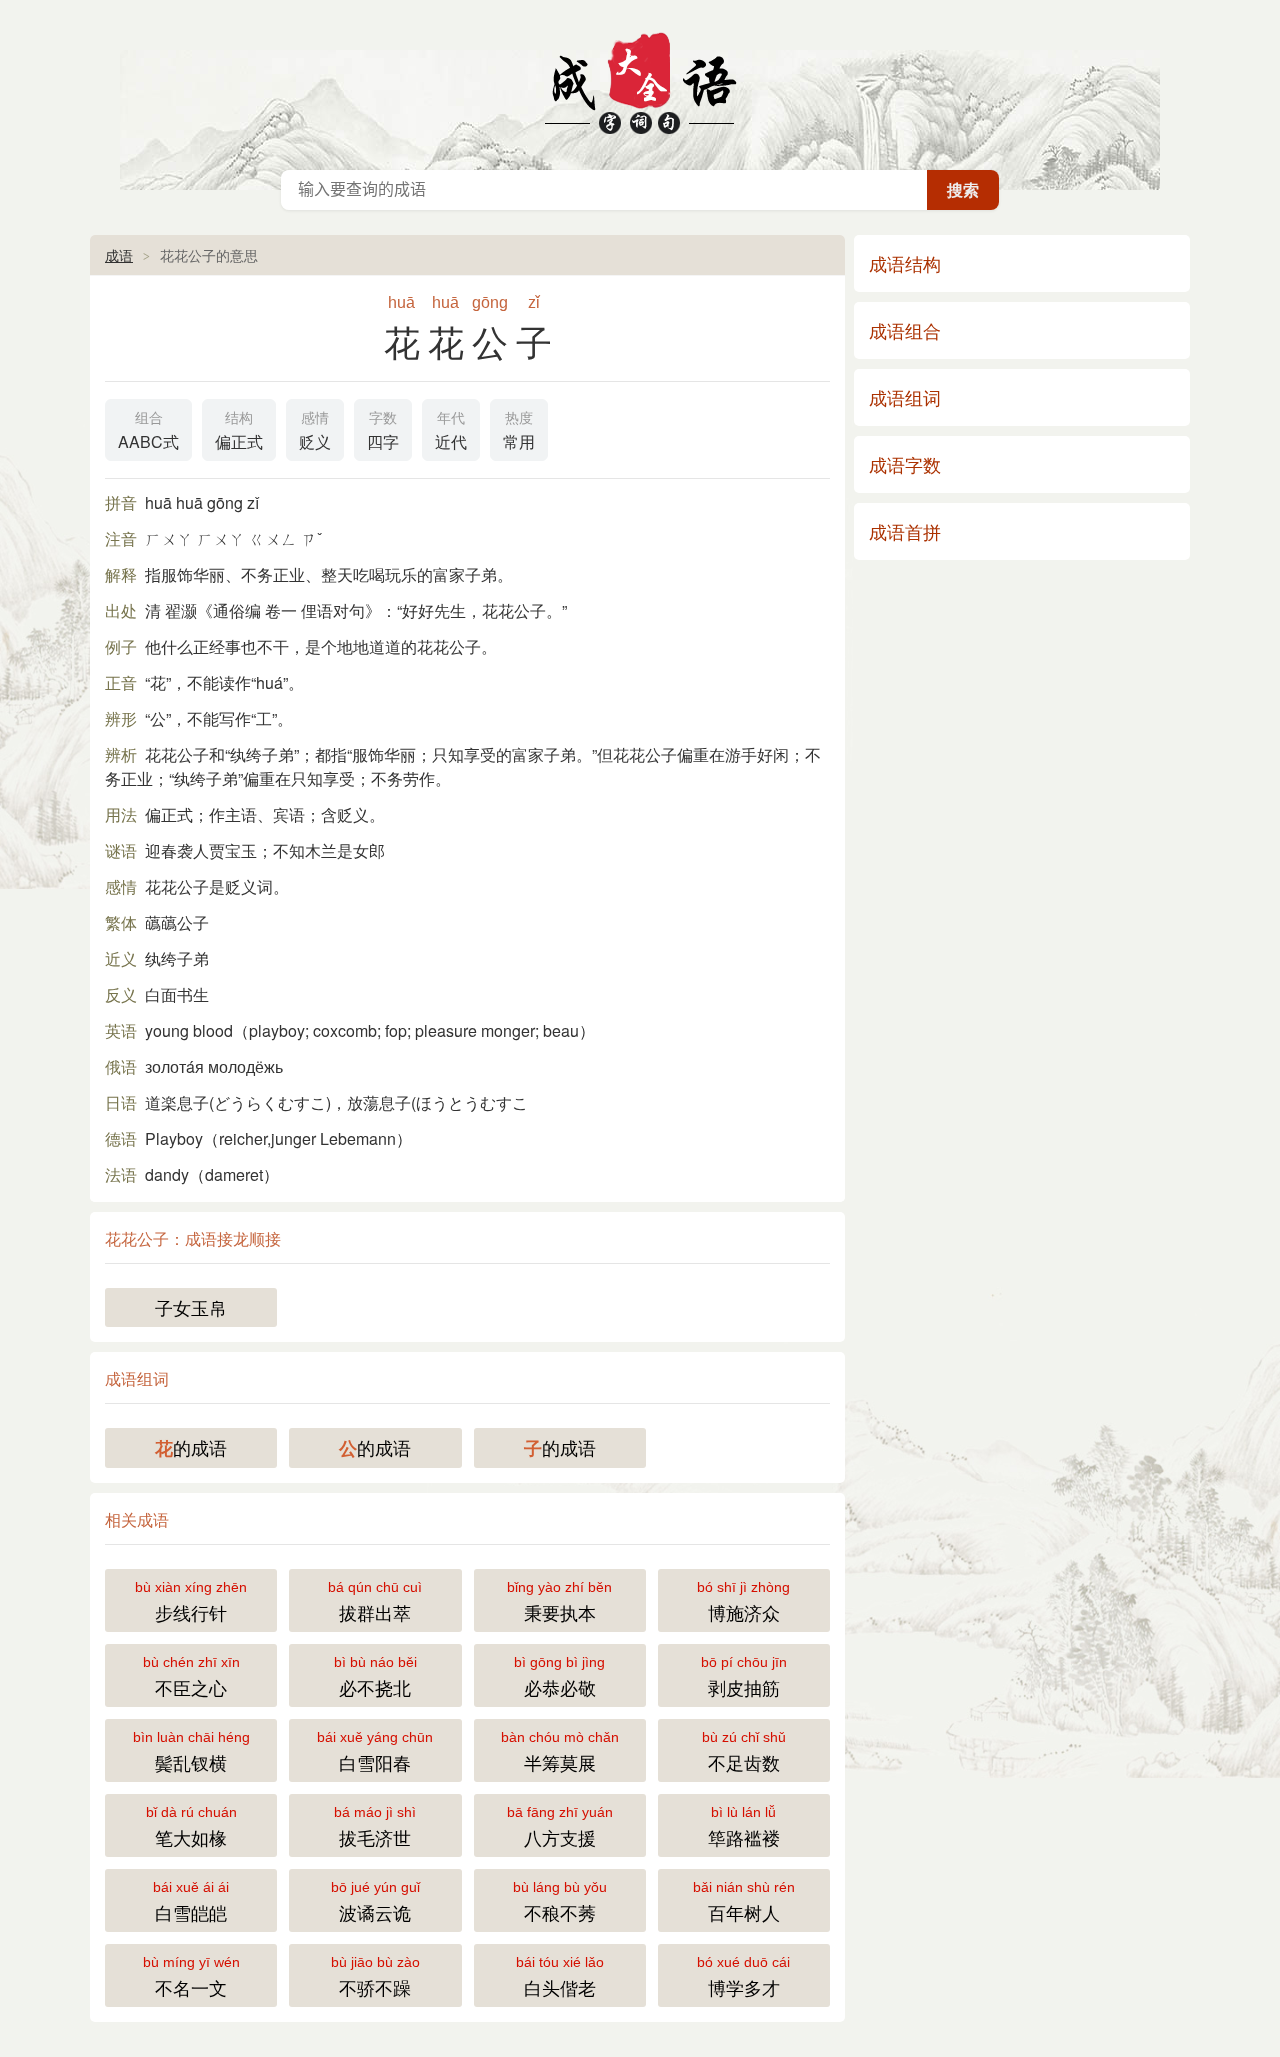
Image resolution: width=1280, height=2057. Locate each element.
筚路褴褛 (744, 1827)
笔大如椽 (191, 1827)
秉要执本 (559, 1602)
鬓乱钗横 (191, 1752)
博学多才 (743, 1977)
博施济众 (743, 1602)
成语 (119, 255)
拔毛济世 (375, 1827)
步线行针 (191, 1602)
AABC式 (148, 431)
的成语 (191, 1447)
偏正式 (239, 431)
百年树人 (744, 1902)
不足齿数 (744, 1752)
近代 (451, 431)
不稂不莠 (560, 1902)
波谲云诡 (375, 1902)
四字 (383, 431)
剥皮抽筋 (744, 1677)
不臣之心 (191, 1677)
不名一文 (191, 1977)
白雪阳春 (375, 1752)
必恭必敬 (559, 1677)
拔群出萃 (375, 1602)
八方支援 (560, 1827)
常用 (519, 431)
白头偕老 (560, 1977)
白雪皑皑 (191, 1902)
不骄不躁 (375, 1977)
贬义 (315, 431)
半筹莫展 (560, 1752)
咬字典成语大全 (640, 80)
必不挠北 (375, 1677)
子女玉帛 (191, 1307)
